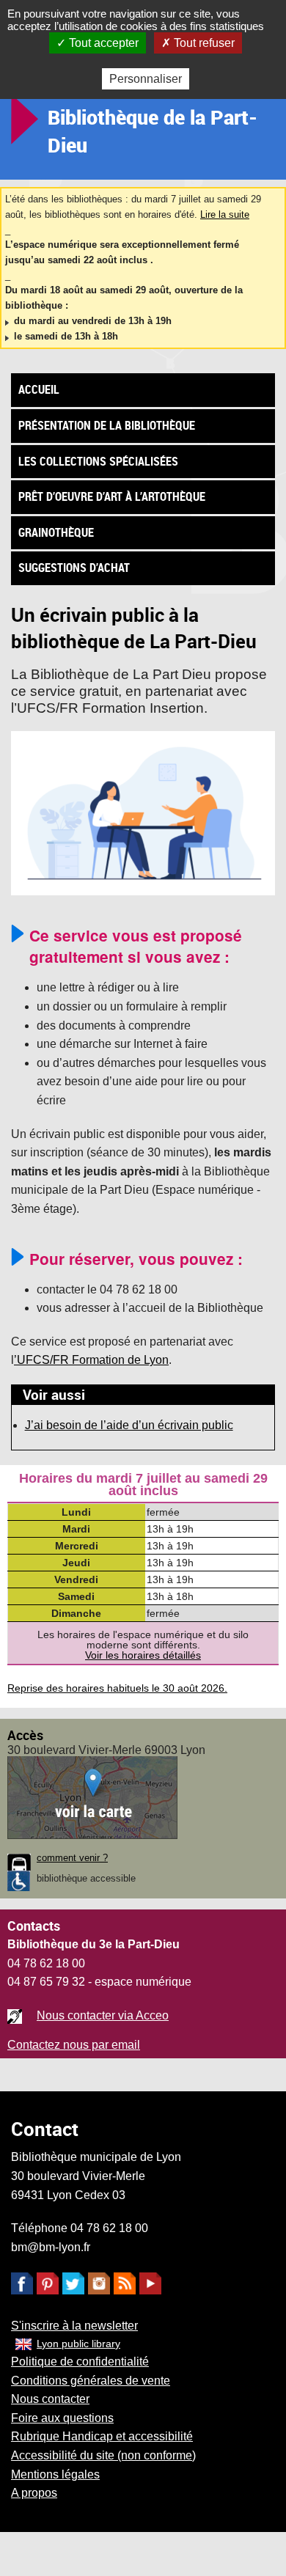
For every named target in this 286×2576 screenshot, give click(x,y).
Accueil (39, 389)
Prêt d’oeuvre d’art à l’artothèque (112, 496)
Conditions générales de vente (91, 2381)
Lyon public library (78, 2344)
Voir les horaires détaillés (143, 1655)
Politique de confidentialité (80, 2362)
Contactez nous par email (74, 2045)
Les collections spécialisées (98, 461)
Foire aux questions (62, 2418)
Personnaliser (146, 79)
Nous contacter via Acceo (103, 2015)
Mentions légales (55, 2474)
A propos (34, 2493)
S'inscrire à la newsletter (74, 2326)
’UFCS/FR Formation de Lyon (91, 1360)
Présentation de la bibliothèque (107, 425)
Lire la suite (225, 214)
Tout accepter (102, 43)
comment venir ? (72, 1858)
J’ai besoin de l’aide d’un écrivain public (129, 1425)
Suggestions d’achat (74, 568)
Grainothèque (56, 532)
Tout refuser (203, 43)
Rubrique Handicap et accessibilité (102, 2436)
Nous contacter (50, 2399)
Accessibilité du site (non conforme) (103, 2455)
